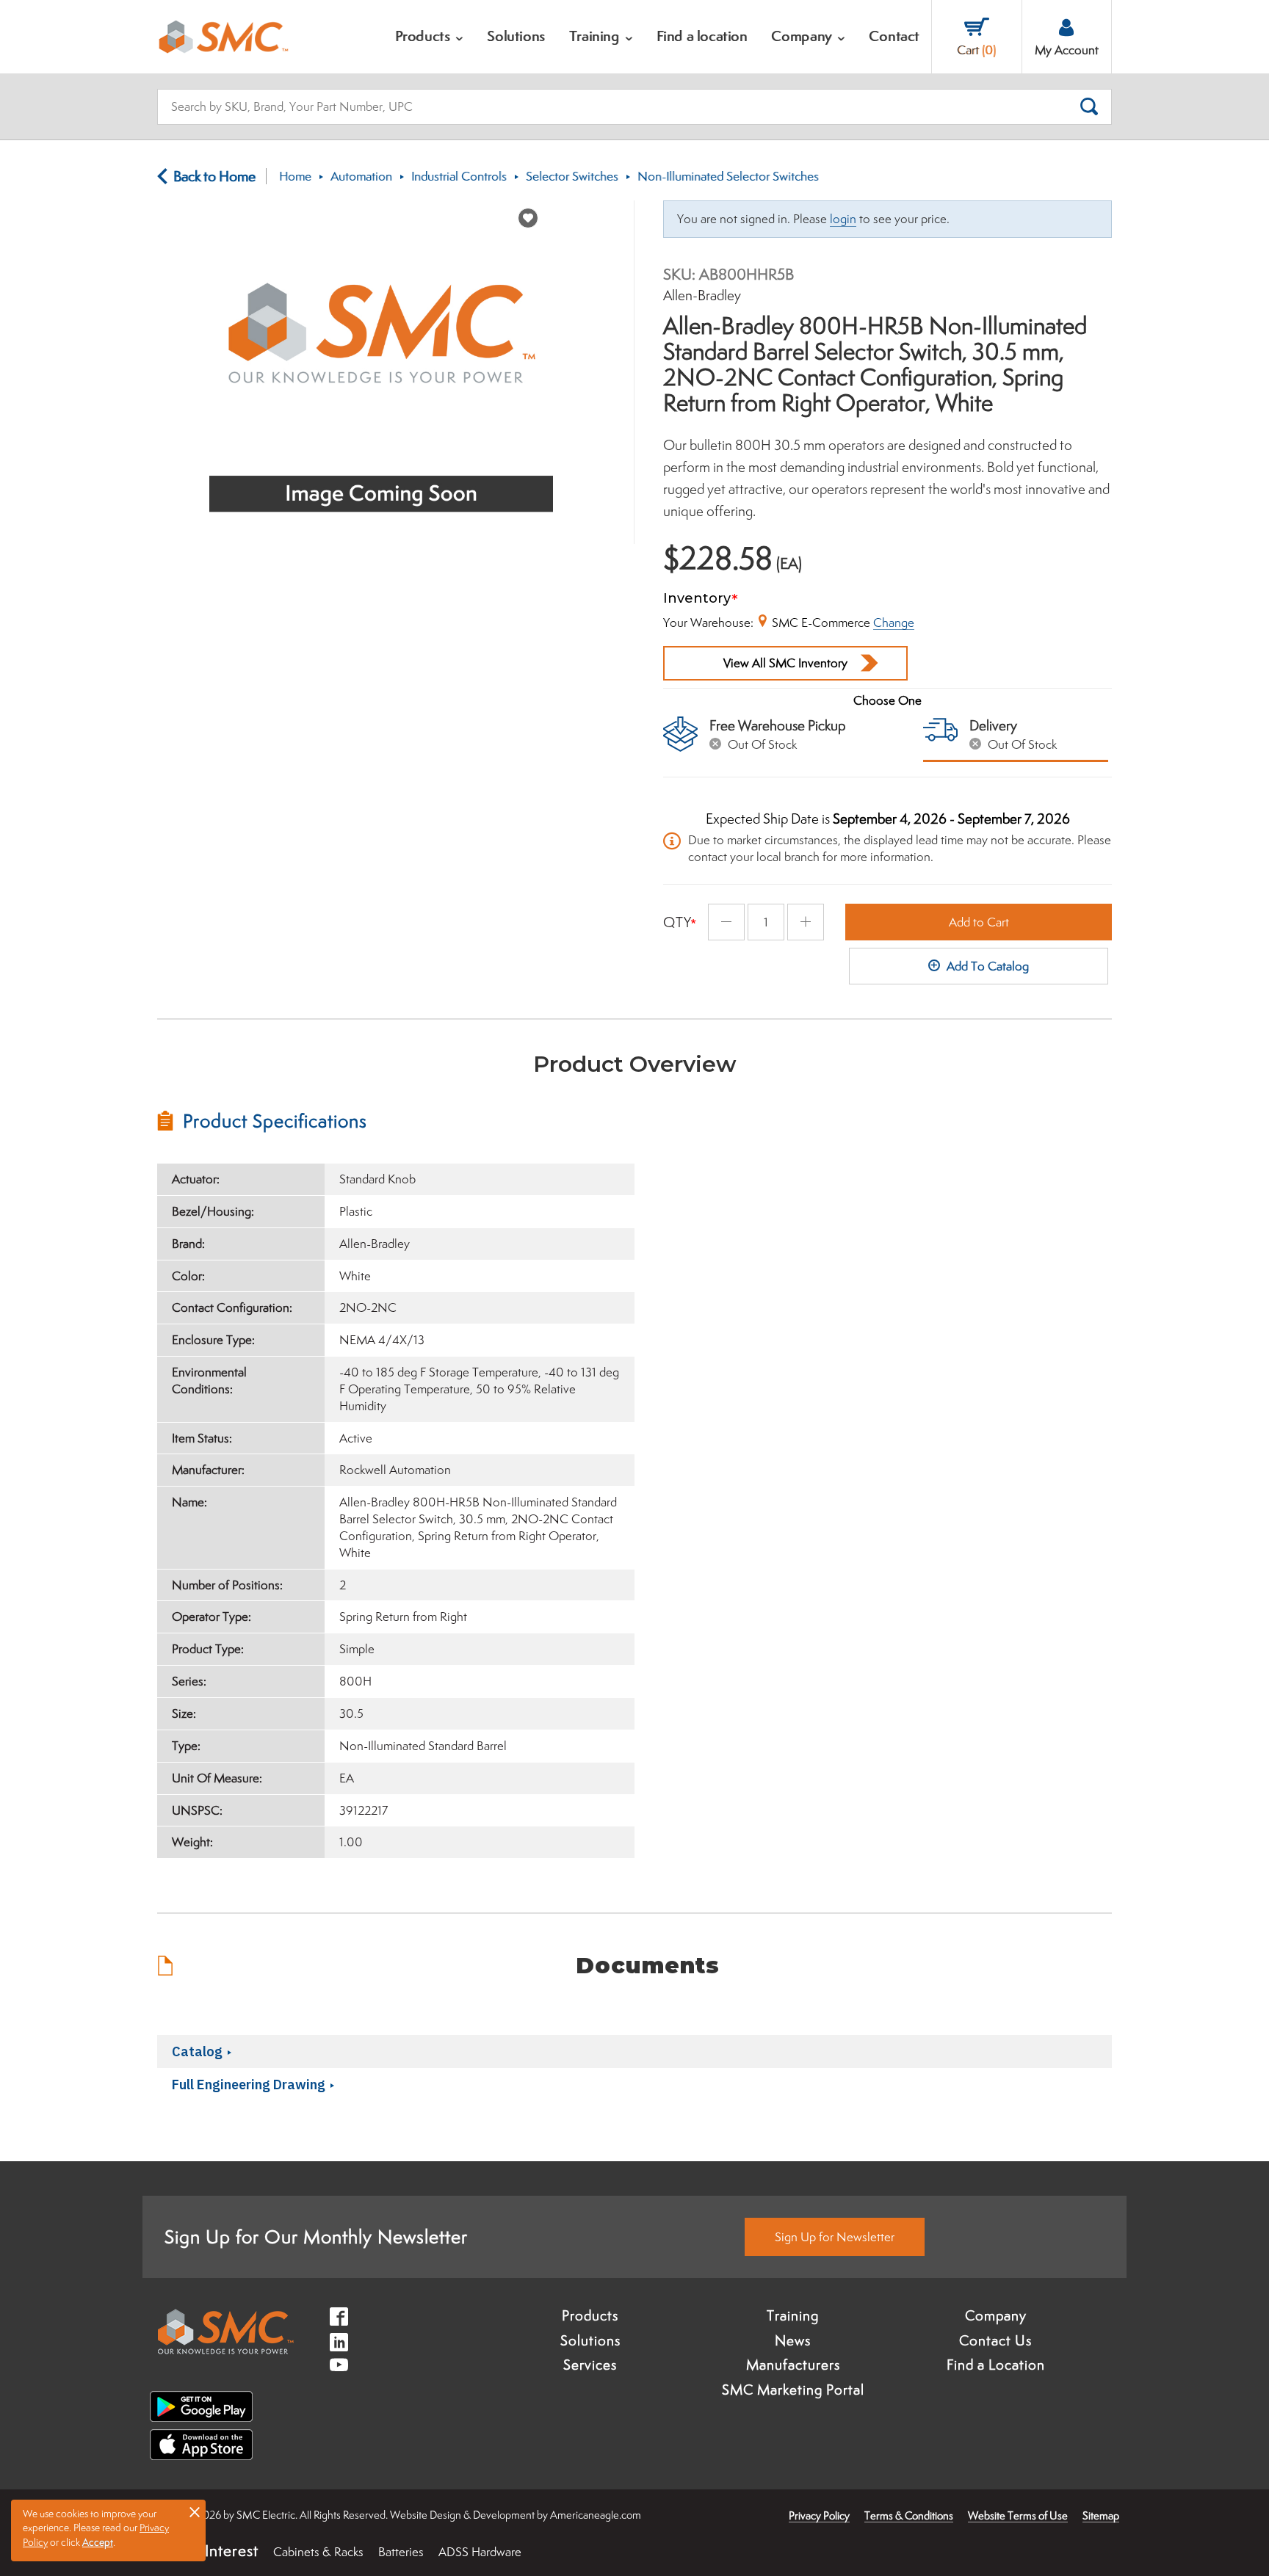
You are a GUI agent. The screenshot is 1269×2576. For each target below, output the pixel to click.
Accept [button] (98, 2542)
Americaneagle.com (596, 2515)
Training (793, 2315)
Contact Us (995, 2340)
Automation (361, 176)
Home (295, 176)
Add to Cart (979, 922)
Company (996, 2315)
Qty (677, 922)
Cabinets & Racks (318, 2552)
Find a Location (996, 2365)
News (793, 2340)
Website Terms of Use (1018, 2515)
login (843, 219)
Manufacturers (793, 2365)
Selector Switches (572, 176)
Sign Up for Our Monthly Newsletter (316, 2236)
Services (590, 2365)
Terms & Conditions (909, 2515)
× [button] (195, 2511)
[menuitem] (430, 37)
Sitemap (1101, 2515)
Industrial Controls (459, 176)
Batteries (401, 2552)
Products (590, 2315)
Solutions (590, 2340)
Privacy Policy (819, 2515)
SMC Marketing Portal (793, 2390)
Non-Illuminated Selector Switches (728, 176)
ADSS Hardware (480, 2552)
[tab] (396, 1121)
